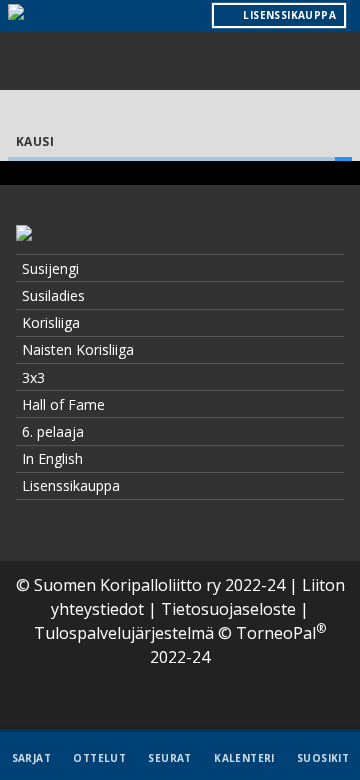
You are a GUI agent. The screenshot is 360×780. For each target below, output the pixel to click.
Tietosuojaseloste (228, 609)
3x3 (33, 377)
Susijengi (50, 268)
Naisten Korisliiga (78, 349)
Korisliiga (51, 322)
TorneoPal (281, 633)
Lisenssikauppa (71, 485)
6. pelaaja (53, 431)
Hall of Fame (63, 404)
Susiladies (53, 295)
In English (52, 458)
